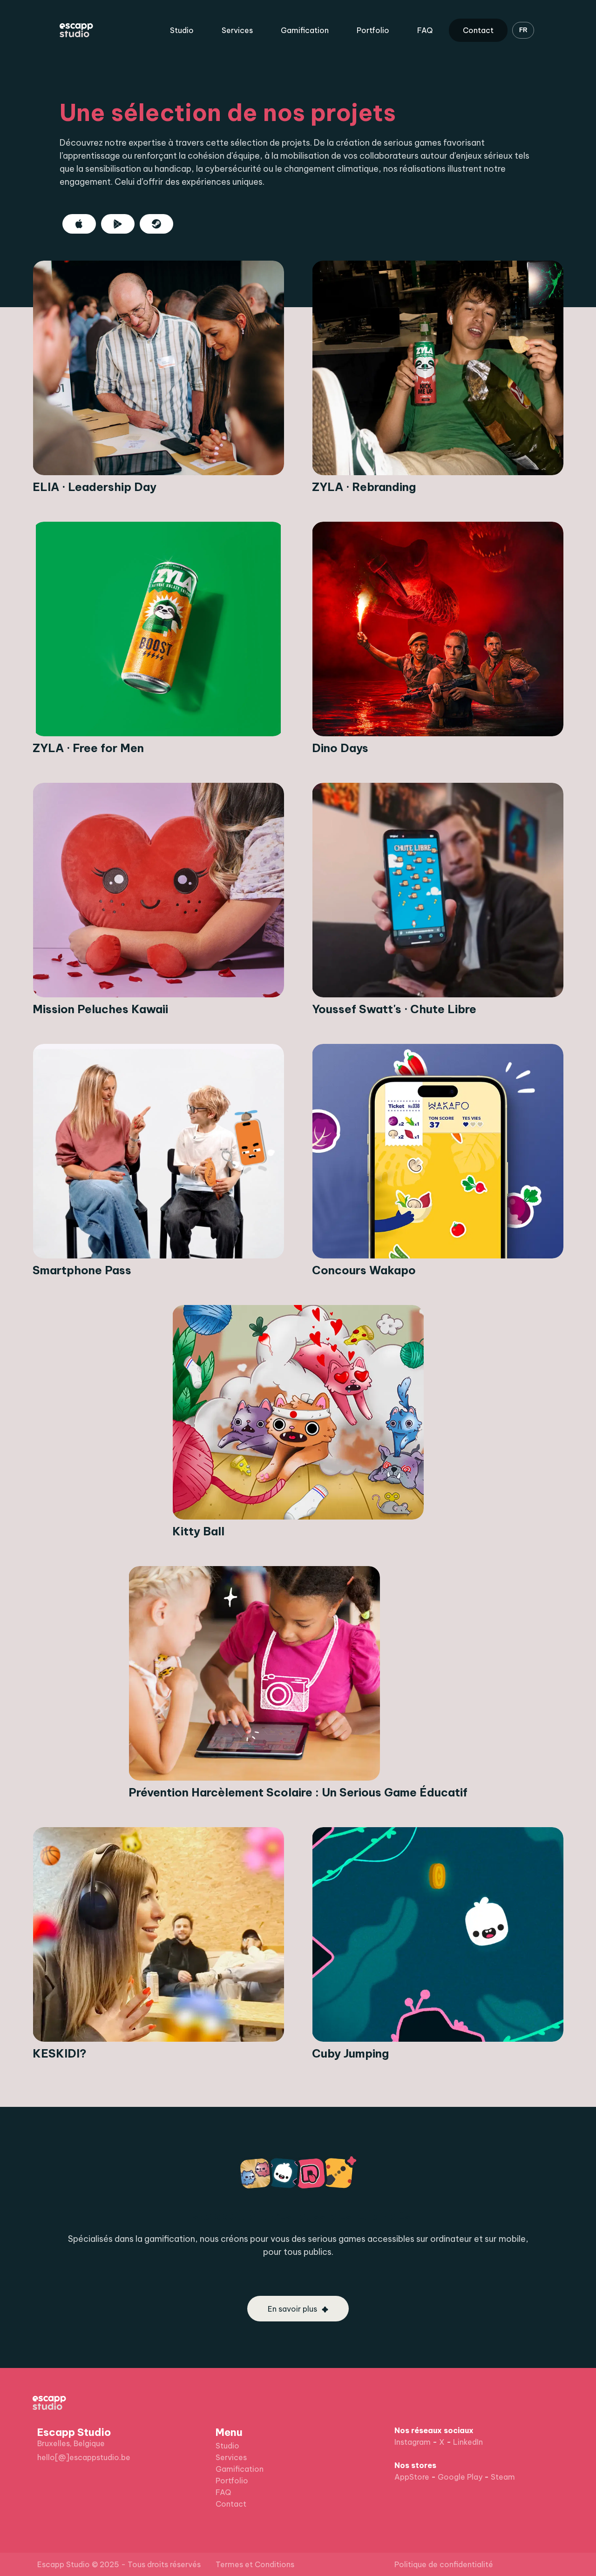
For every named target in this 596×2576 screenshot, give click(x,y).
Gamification (305, 30)
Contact (478, 30)
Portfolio (373, 30)
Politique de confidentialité (444, 2564)
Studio (182, 30)
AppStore (412, 2477)
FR (523, 30)
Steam (503, 2477)
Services (237, 30)
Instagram (413, 2442)
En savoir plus (292, 2309)
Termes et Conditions (255, 2564)
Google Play (460, 2477)
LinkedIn (468, 2442)
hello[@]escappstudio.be (84, 2457)
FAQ (425, 30)
